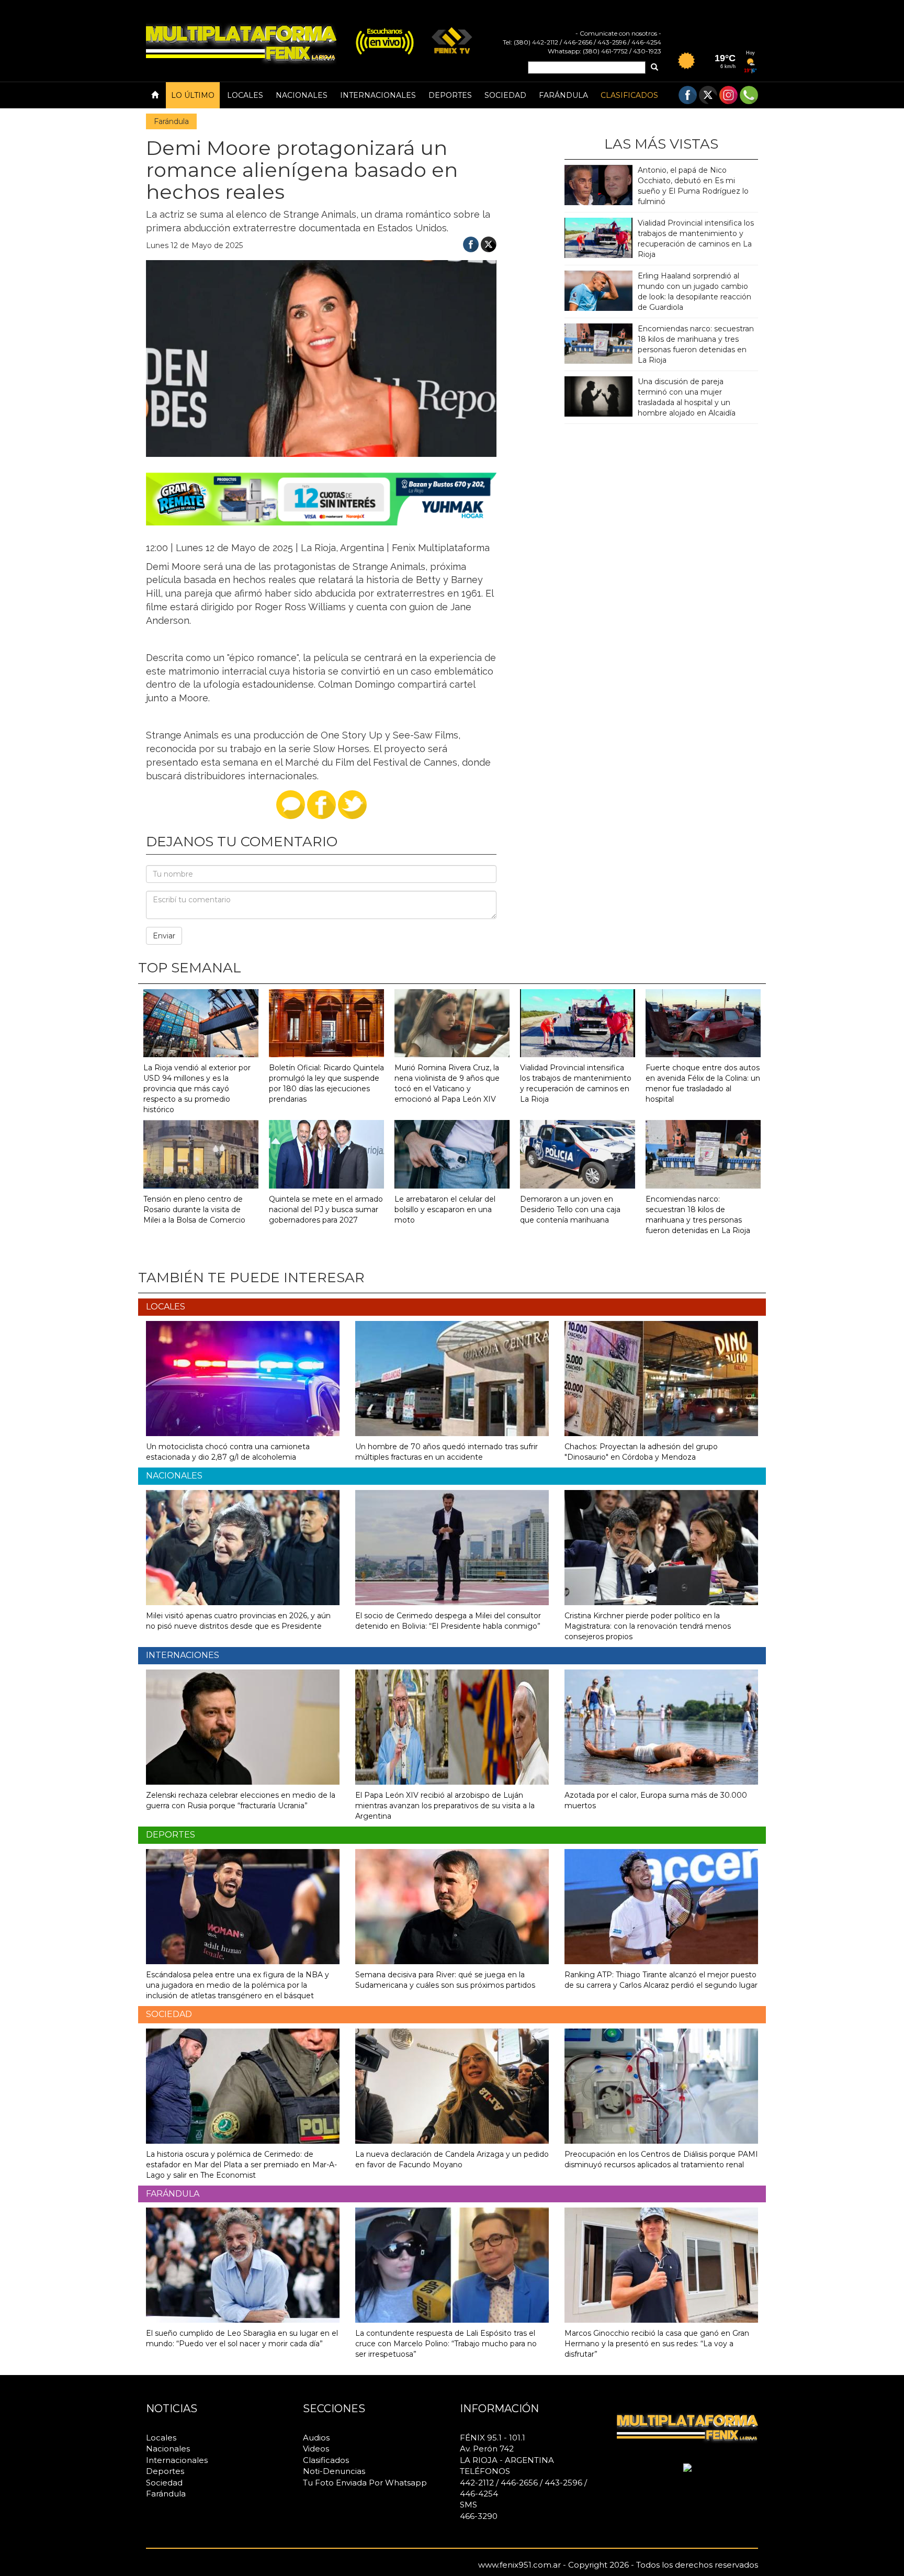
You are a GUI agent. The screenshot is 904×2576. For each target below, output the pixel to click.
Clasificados (629, 95)
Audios (316, 2438)
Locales (245, 95)
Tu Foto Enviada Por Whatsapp (365, 2483)
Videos (316, 2449)
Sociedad (505, 95)
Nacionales (302, 95)
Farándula (563, 95)
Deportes (450, 95)
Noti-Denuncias (334, 2471)
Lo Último (193, 95)
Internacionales (378, 95)
